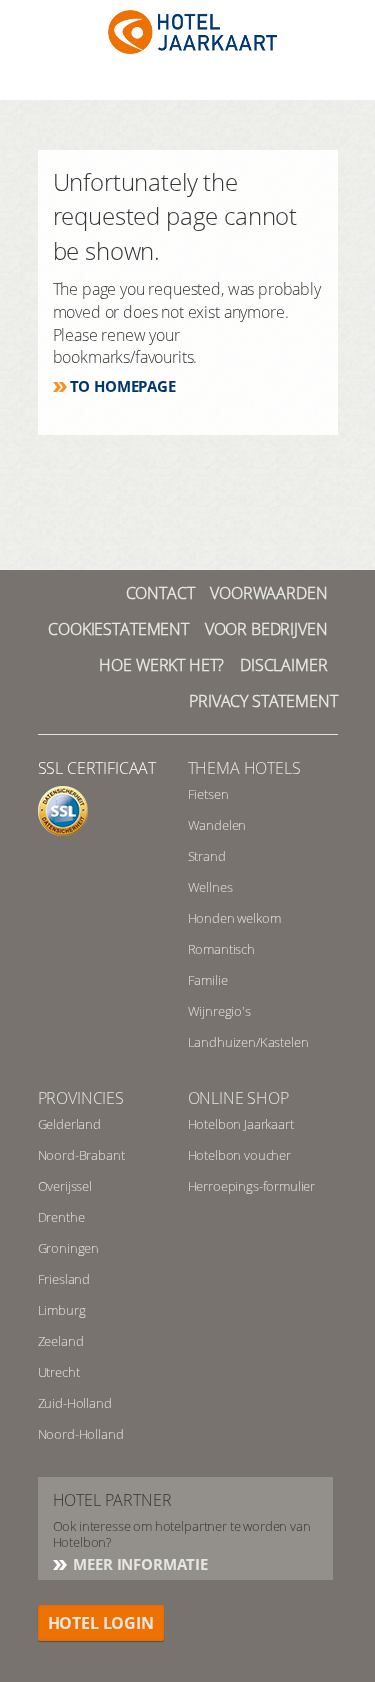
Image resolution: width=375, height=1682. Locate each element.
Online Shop (238, 1098)
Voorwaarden (268, 593)
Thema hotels (244, 768)
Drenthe (61, 1217)
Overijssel (65, 1186)
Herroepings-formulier (252, 1186)
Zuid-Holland (75, 1403)
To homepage (123, 386)
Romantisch (221, 949)
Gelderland (69, 1124)
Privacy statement (263, 701)
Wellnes (210, 887)
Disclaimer (283, 665)
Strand (207, 856)
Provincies (81, 1098)
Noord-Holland (81, 1434)
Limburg (62, 1310)
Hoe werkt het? (161, 665)
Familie (208, 980)
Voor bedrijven (266, 629)
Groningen (69, 1248)
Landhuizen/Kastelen (248, 1042)
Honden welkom (234, 918)
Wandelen (217, 825)
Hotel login (101, 1623)
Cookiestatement (118, 629)
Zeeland (61, 1341)
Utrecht (59, 1372)
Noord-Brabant (81, 1155)
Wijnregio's (219, 1011)
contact (160, 593)
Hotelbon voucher (239, 1155)
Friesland (64, 1279)
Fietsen (208, 794)
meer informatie (139, 1564)
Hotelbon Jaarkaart (241, 1124)
